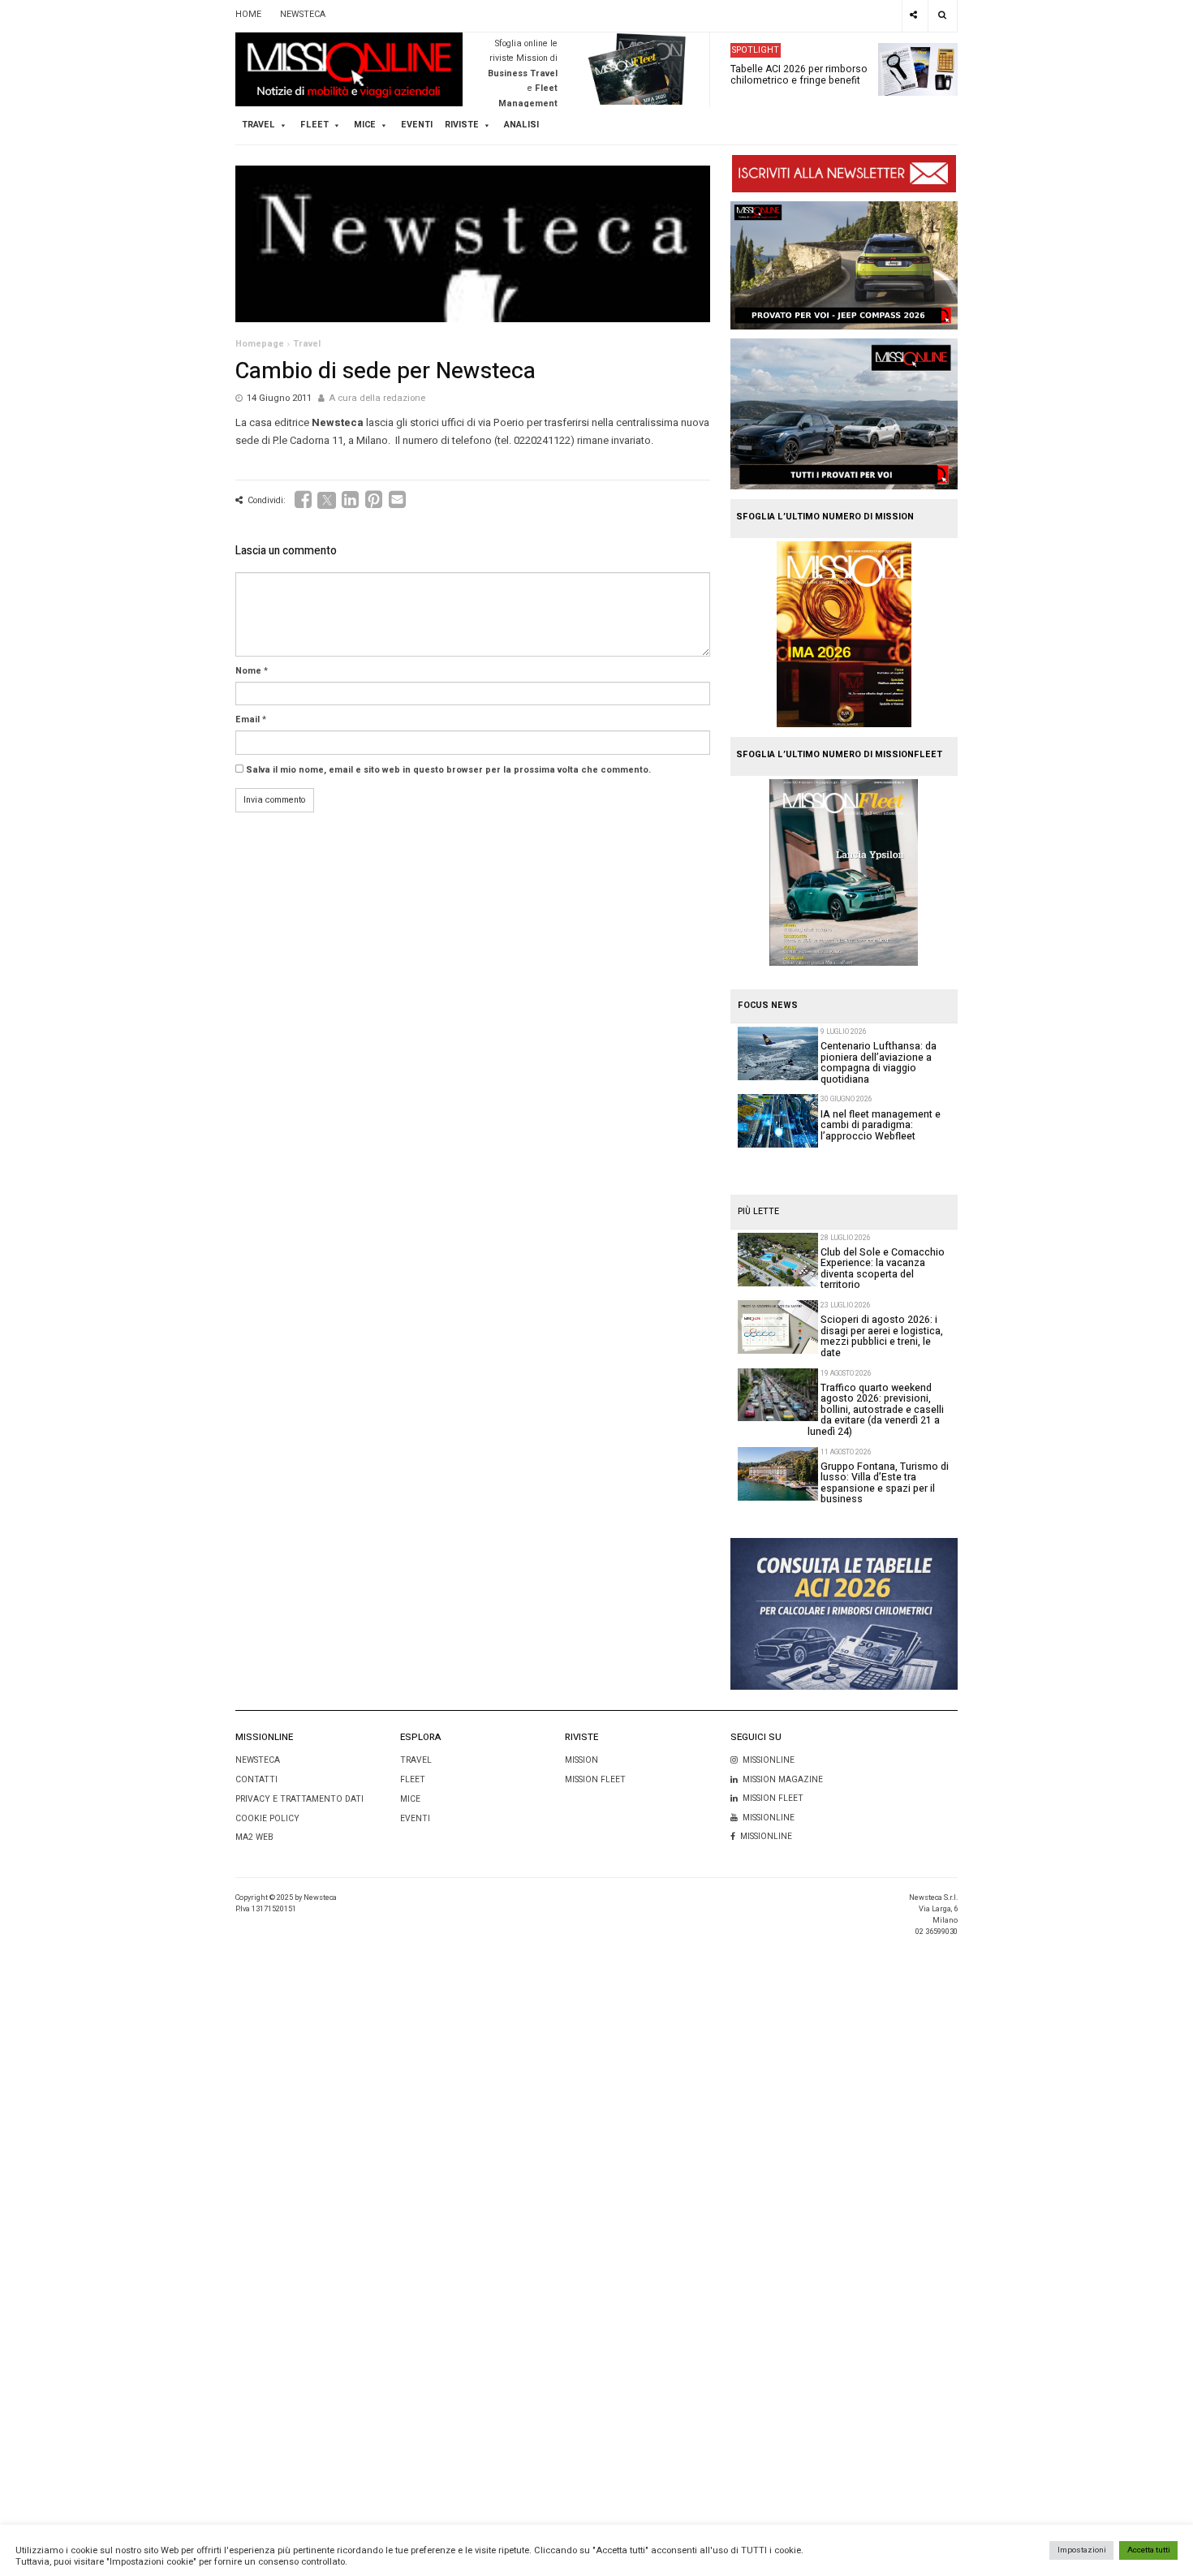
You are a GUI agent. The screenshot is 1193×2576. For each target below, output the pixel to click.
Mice (410, 1799)
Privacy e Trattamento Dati (299, 1799)
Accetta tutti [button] (1149, 2550)
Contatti (256, 1779)
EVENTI (415, 1818)
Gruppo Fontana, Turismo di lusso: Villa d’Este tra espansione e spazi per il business (885, 1483)
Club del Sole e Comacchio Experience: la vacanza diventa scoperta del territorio (883, 1269)
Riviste (462, 125)
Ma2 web (254, 1837)
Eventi (417, 125)
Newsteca (258, 1760)
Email (248, 720)
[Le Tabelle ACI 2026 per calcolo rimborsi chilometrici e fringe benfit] (844, 1614)
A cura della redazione (377, 398)
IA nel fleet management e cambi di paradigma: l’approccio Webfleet (881, 1125)
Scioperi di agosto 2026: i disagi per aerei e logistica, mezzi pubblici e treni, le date (882, 1336)
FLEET (314, 125)
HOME (248, 15)
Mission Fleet (595, 1779)
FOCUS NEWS (768, 1006)
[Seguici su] (914, 16)
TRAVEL (258, 125)
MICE (365, 125)
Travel (307, 344)
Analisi (521, 125)
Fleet (413, 1779)
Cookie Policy (267, 1818)
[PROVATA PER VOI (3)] (844, 414)
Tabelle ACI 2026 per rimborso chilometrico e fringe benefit (799, 74)
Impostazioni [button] (1082, 2550)
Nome (248, 671)
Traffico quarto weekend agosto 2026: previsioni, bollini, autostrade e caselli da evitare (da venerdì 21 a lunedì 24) (876, 1410)
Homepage (260, 344)
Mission (581, 1760)
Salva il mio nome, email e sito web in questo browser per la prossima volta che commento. (448, 770)
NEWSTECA (303, 15)
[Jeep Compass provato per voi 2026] (844, 265)
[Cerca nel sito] (943, 16)
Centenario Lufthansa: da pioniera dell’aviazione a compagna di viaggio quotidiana (879, 1062)
